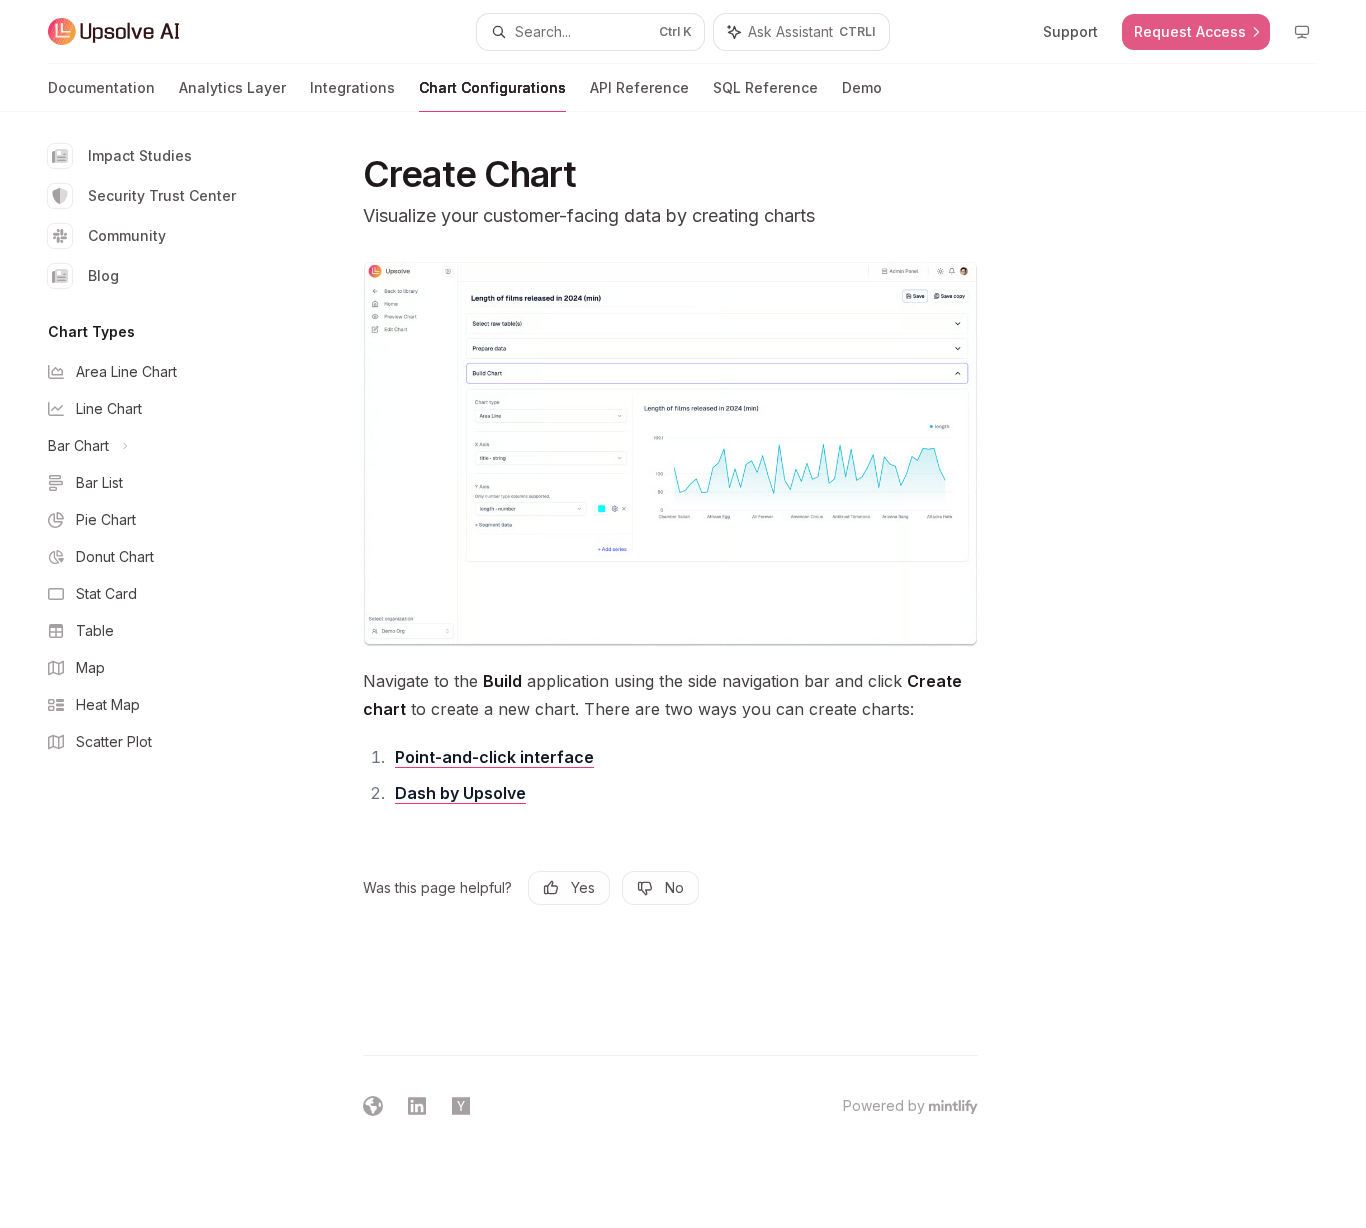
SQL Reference (765, 87)
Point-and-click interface (494, 757)
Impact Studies (140, 155)
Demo (862, 87)
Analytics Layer (232, 87)
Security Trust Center (162, 195)
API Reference (639, 87)
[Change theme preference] (1302, 32)
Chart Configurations (492, 87)
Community (127, 235)
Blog (103, 275)
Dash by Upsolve (460, 793)
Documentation (101, 87)
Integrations (352, 87)
